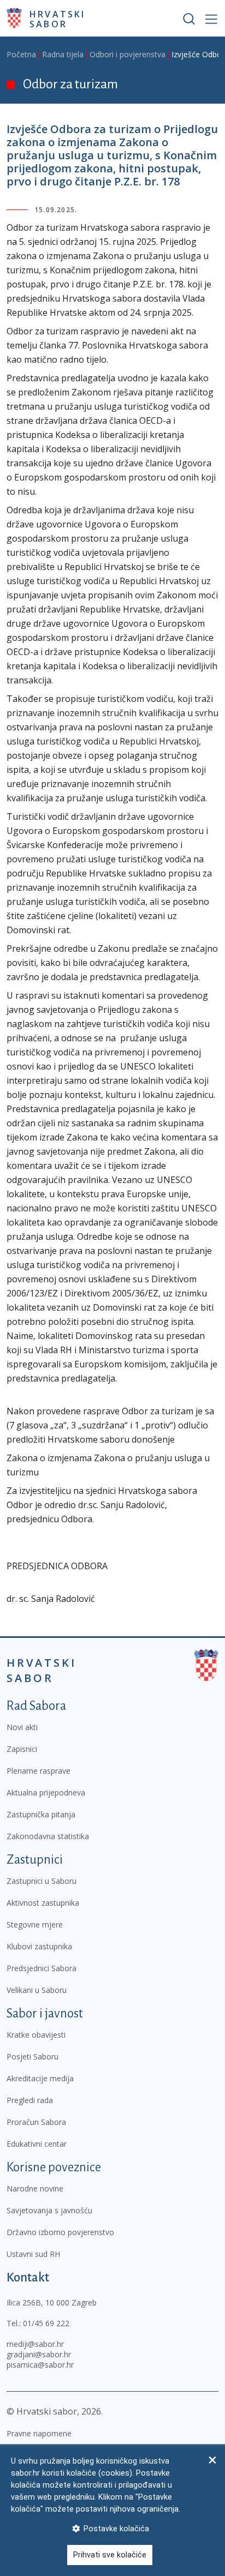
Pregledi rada (30, 2100)
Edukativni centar (37, 2144)
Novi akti (22, 1727)
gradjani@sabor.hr (39, 2354)
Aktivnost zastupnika (43, 1903)
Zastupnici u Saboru (42, 1881)
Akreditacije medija (40, 2078)
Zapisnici (22, 1749)
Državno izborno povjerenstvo (60, 2232)
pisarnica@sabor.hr (40, 2365)
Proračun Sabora (36, 2122)
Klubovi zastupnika (39, 1946)
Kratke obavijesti (36, 2035)
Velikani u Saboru (37, 1990)
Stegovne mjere (35, 1925)
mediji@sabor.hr (35, 2344)
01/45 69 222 (46, 2323)
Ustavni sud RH (33, 2254)
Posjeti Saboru (32, 2056)
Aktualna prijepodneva (46, 1793)
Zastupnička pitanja (41, 1814)
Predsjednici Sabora (42, 1968)
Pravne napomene (39, 2433)
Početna (21, 54)
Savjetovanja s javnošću (49, 2210)
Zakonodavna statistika (48, 1836)
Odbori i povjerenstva (128, 54)
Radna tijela (63, 54)
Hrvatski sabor (58, 19)
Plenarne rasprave (39, 1771)
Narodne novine (35, 2188)
